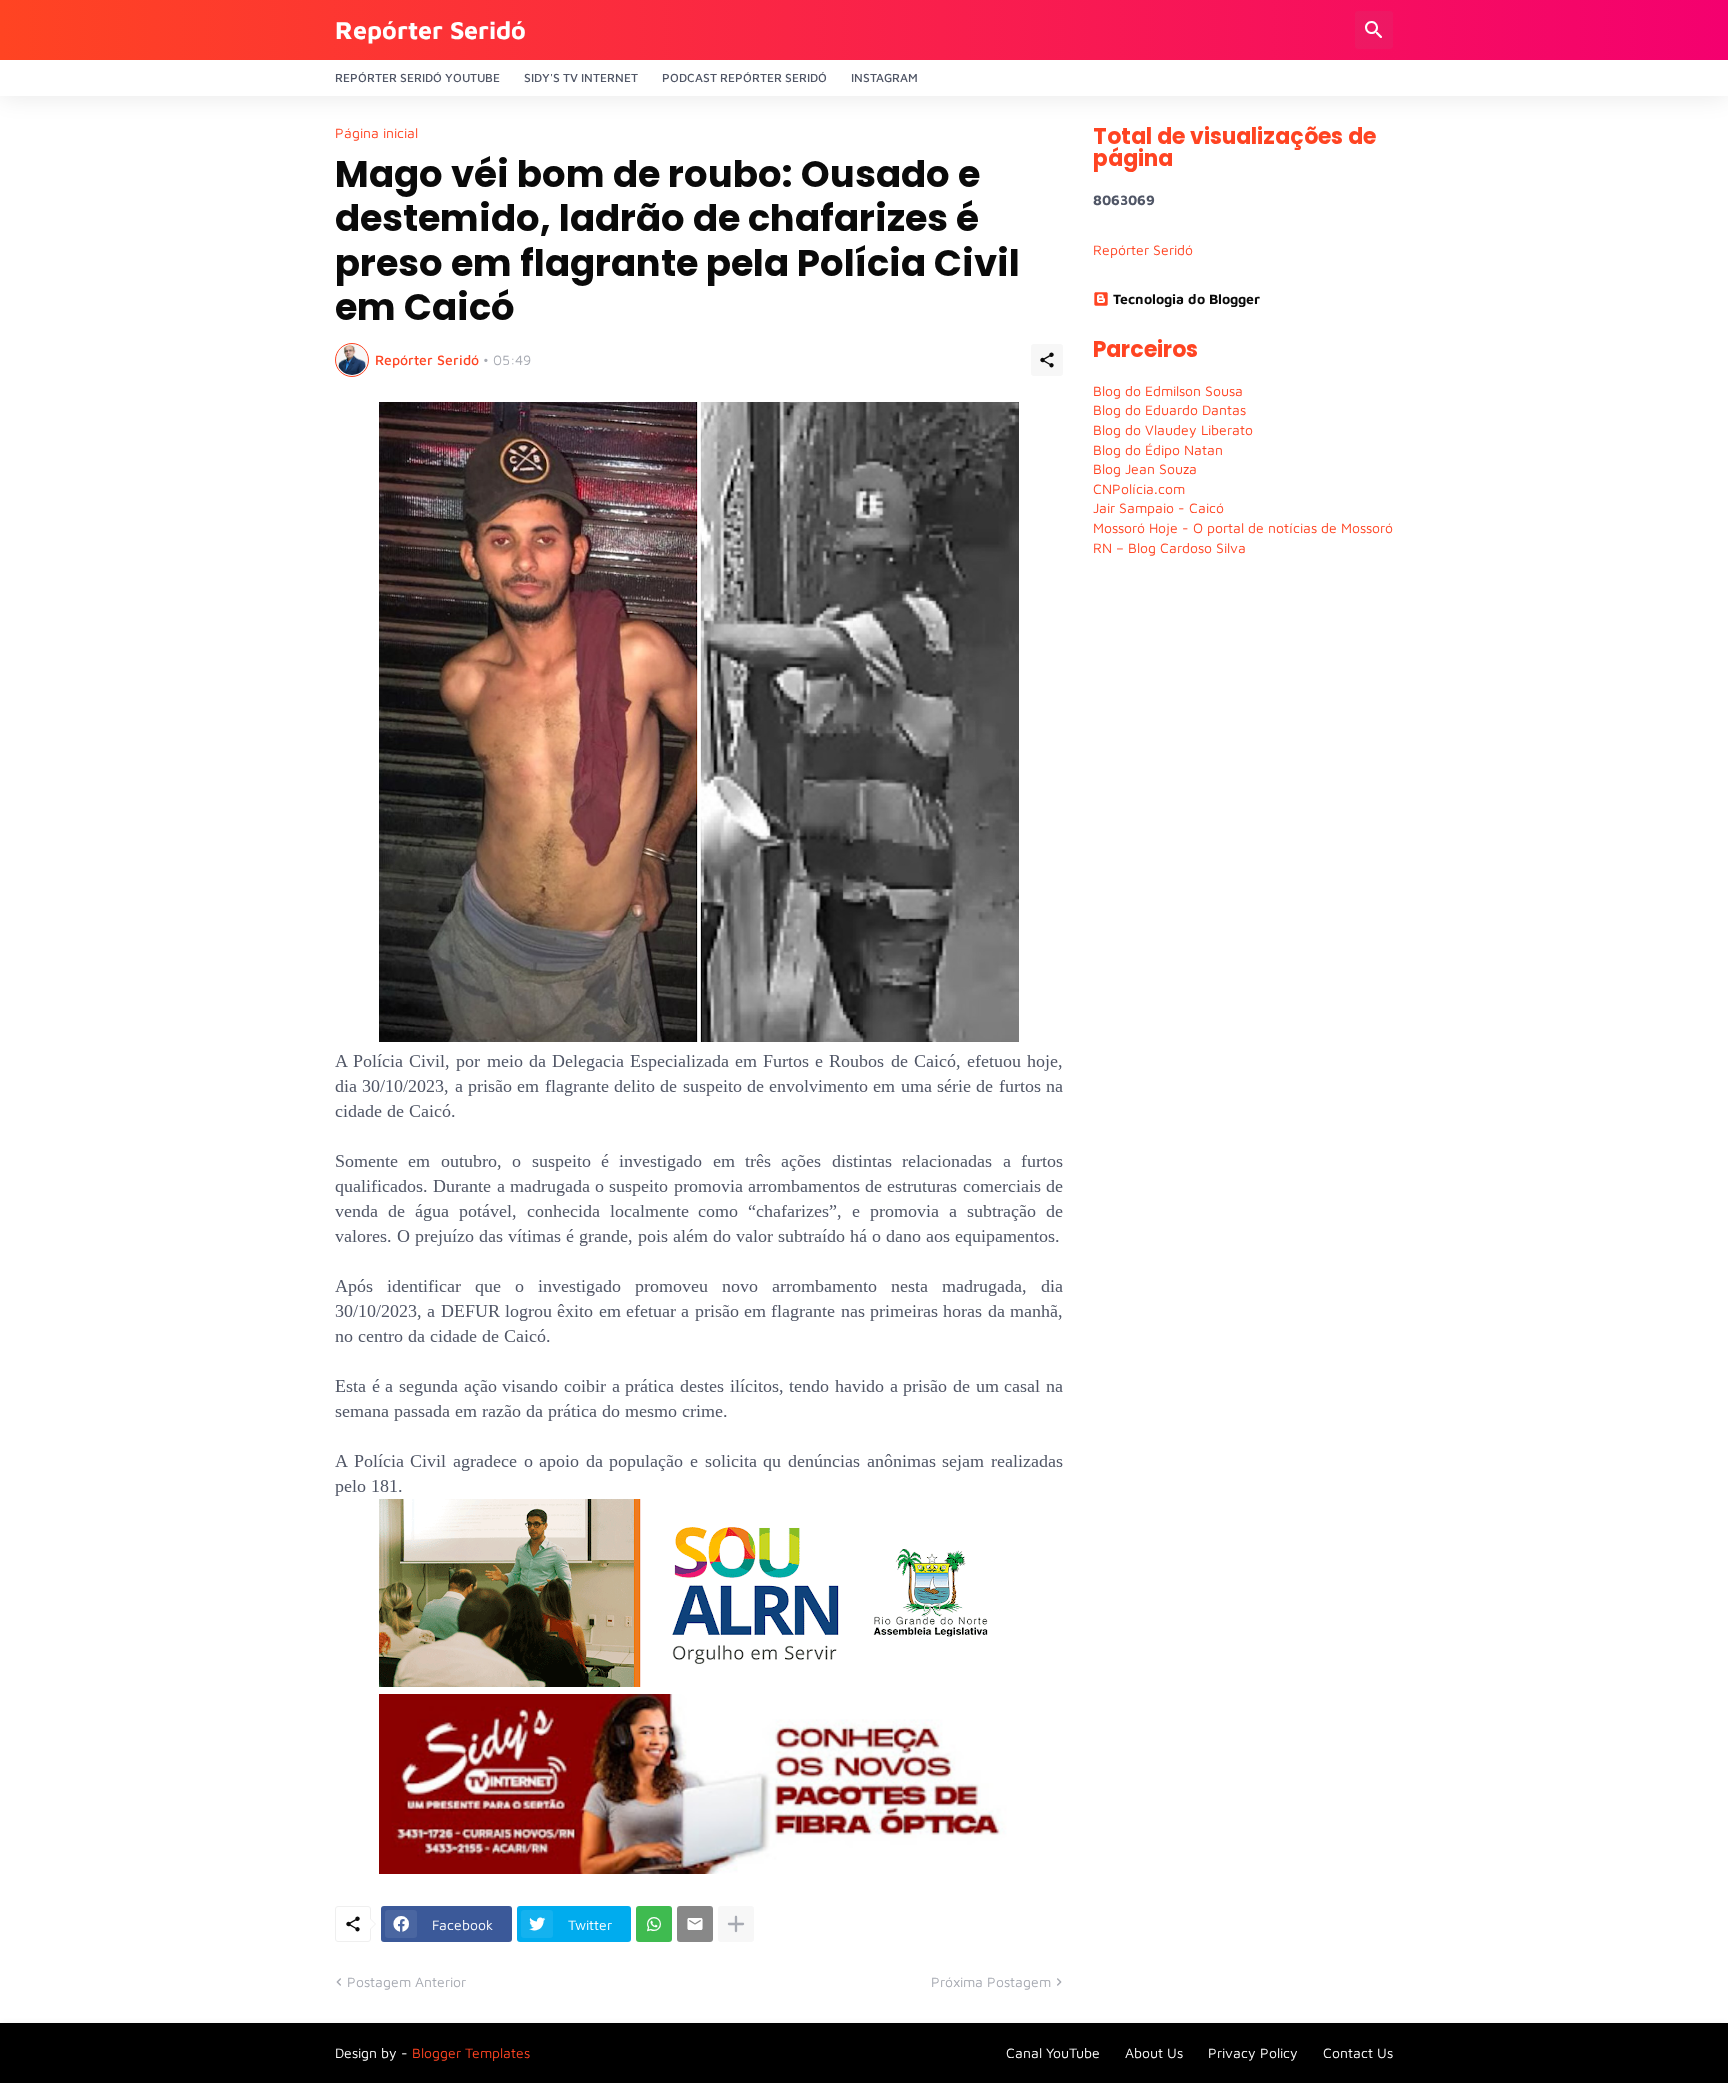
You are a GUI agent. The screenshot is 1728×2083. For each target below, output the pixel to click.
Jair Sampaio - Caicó (1158, 507)
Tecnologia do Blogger (1186, 298)
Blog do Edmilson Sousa (1168, 390)
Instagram (884, 77)
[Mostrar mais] (736, 1924)
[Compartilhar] (1047, 360)
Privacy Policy (1253, 2052)
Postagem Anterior (406, 1981)
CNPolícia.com (1139, 488)
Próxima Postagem (991, 1981)
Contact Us (1358, 2052)
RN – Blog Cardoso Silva (1169, 547)
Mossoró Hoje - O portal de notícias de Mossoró (1243, 527)
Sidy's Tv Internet (581, 77)
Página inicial (376, 133)
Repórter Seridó (430, 29)
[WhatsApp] (654, 1924)
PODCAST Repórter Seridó (744, 77)
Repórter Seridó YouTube (417, 77)
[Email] (695, 1924)
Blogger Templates (471, 2052)
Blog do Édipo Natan (1158, 449)
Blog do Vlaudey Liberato (1173, 429)
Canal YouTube (1053, 2052)
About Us (1154, 2052)
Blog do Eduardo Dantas (1169, 409)
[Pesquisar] (1374, 30)
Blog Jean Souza (1145, 468)
